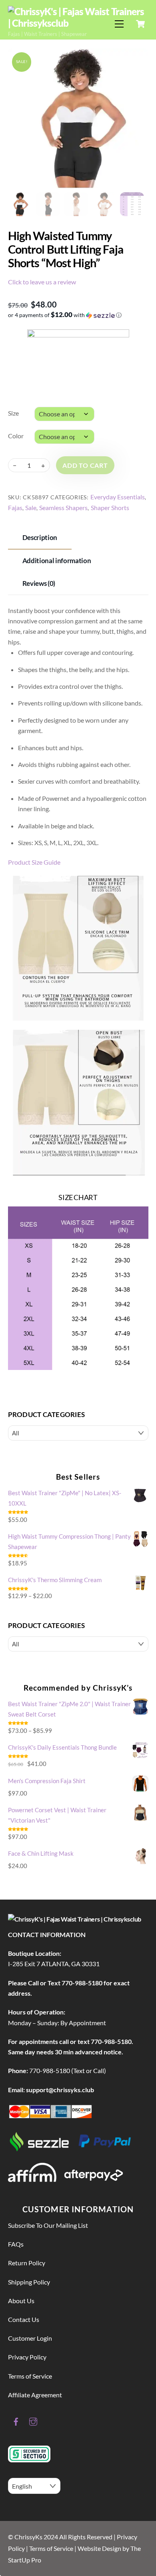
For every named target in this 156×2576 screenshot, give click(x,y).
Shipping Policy (29, 2282)
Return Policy (27, 2263)
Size (13, 413)
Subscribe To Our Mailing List (48, 2225)
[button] (78, 315)
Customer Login (30, 2338)
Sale (31, 508)
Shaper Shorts (110, 508)
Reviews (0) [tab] (39, 583)
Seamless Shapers (63, 508)
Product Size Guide (34, 862)
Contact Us (24, 2319)
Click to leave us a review (42, 282)
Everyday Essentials (118, 497)
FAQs (16, 2244)
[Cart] (140, 24)
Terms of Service (30, 2376)
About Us (21, 2301)
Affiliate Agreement (35, 2395)
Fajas (15, 508)
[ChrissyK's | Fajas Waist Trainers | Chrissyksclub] (76, 23)
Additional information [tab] (57, 561)
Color (16, 436)
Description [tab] (40, 537)
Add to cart (85, 465)
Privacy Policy (27, 2357)
